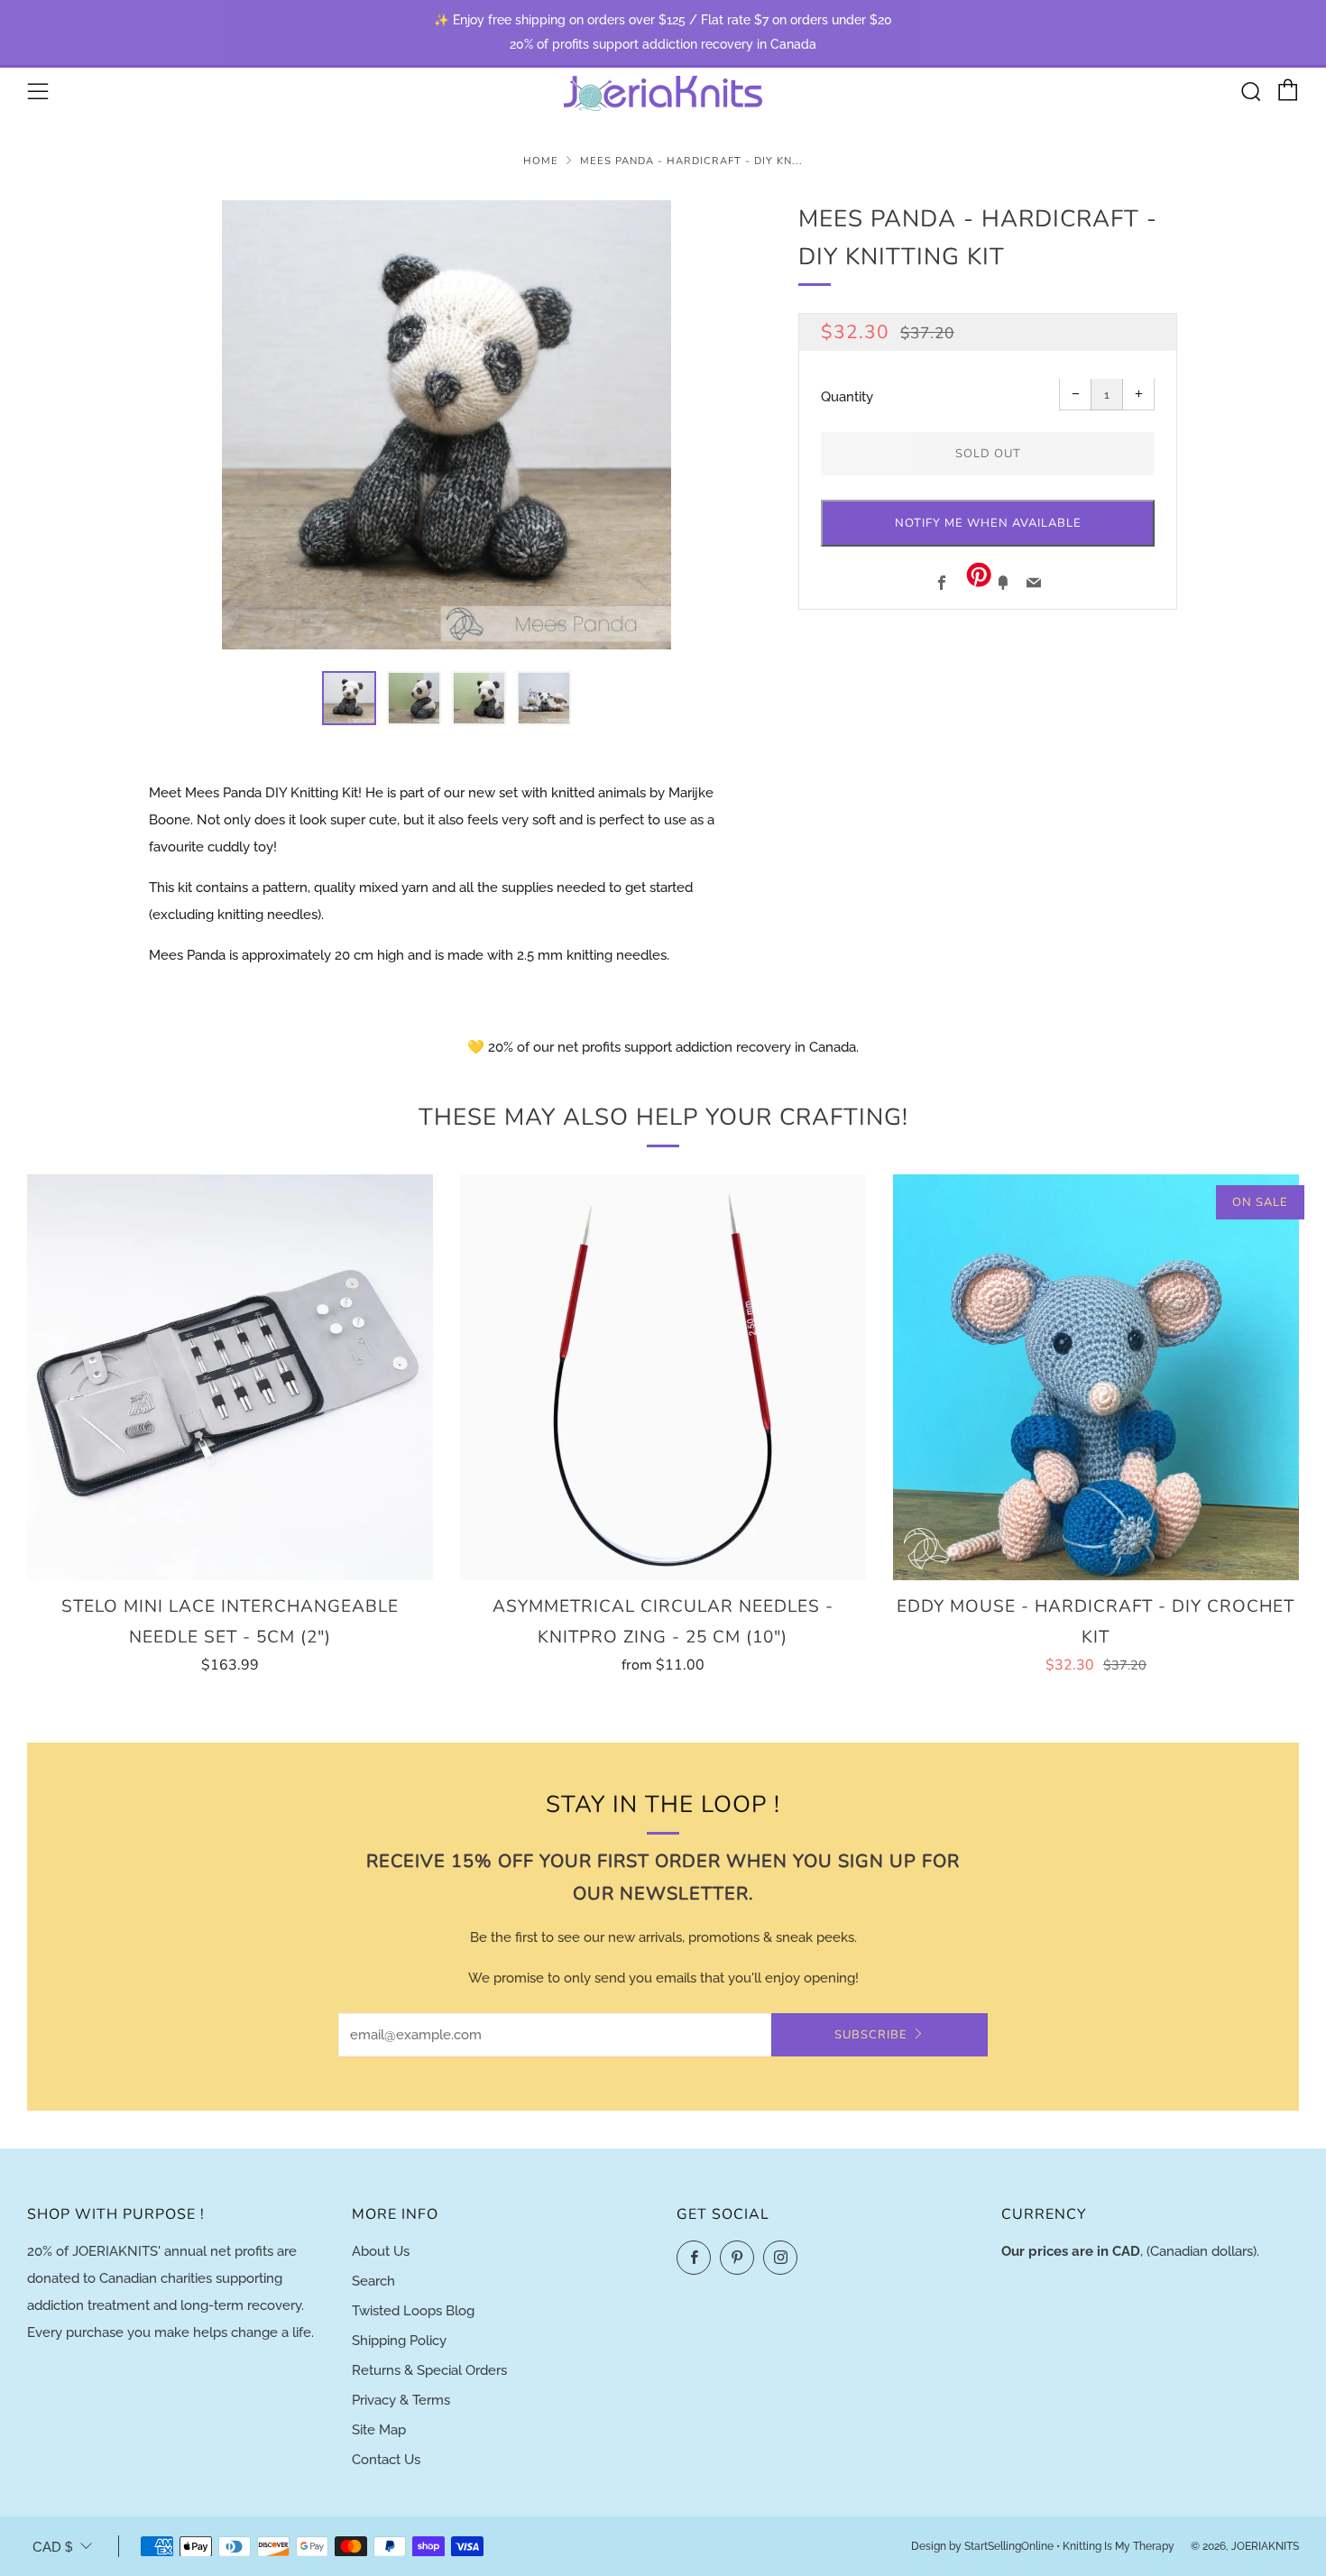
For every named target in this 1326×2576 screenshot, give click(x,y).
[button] (349, 698)
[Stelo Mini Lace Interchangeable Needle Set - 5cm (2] (230, 1377)
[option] (447, 425)
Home (541, 161)
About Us (381, 2251)
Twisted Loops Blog (413, 2311)
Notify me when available (988, 524)
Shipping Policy (399, 2341)
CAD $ (52, 2547)
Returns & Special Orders (429, 2370)
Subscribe (871, 2035)
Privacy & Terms (401, 2400)
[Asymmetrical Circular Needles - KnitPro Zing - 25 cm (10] (663, 1377)
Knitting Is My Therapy (1120, 2546)
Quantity (847, 398)
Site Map (379, 2430)
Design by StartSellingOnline (984, 2546)
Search (373, 2281)
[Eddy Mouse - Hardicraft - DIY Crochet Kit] (1096, 1377)
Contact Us (386, 2460)
